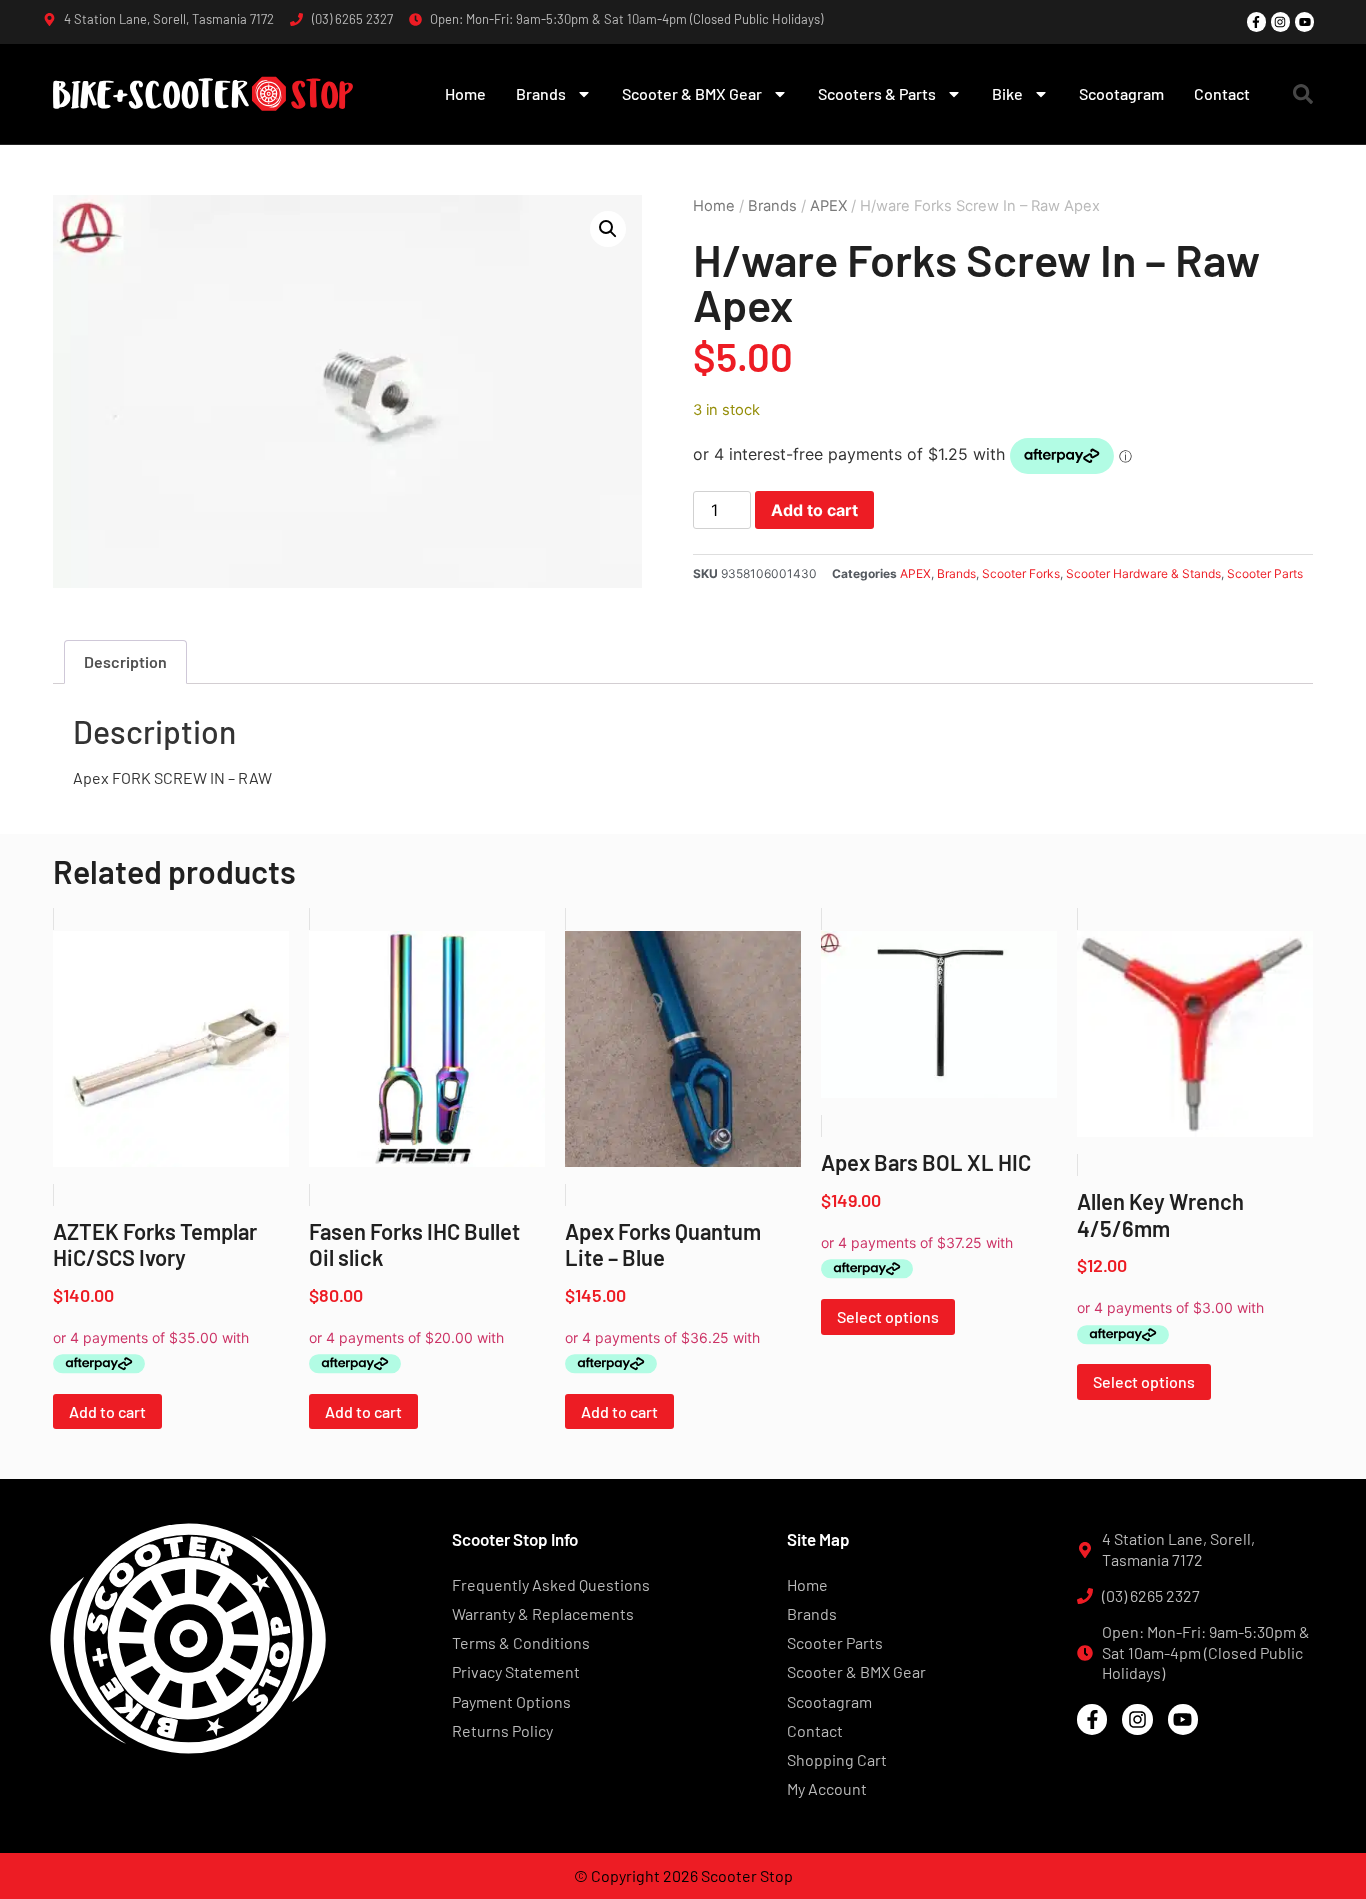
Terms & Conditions (521, 1642)
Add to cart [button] (107, 1411)
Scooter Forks (1021, 573)
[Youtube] (1304, 21)
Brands (541, 93)
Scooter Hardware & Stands (1143, 573)
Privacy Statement (516, 1671)
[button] (1303, 94)
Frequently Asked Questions (551, 1584)
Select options (888, 1316)
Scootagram (1121, 93)
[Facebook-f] (1256, 21)
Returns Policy (502, 1730)
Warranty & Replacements (543, 1613)
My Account (827, 1788)
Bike (1007, 93)
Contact (1222, 93)
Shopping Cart (837, 1759)
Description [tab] (125, 661)
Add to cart (814, 510)
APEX (828, 206)
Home (465, 93)
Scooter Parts (1265, 573)
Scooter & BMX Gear (692, 93)
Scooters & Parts (877, 93)
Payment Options (511, 1701)
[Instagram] (1280, 21)
